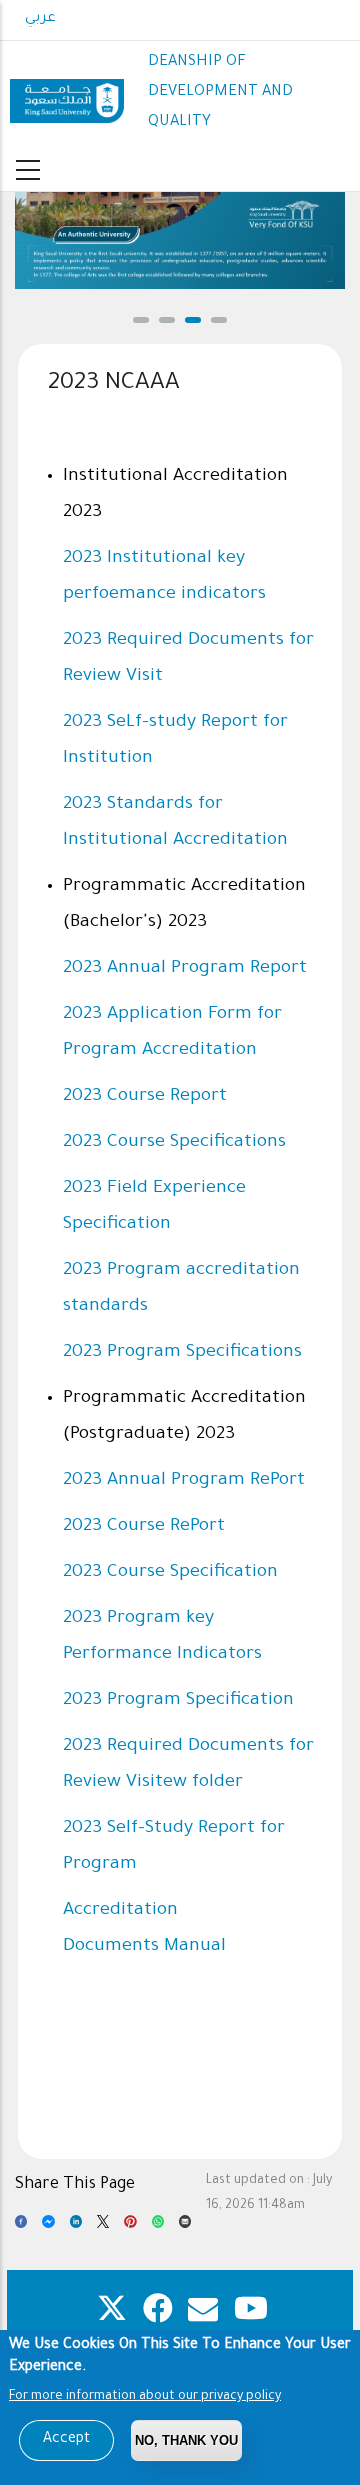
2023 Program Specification (178, 1701)
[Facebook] (21, 2227)
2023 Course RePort (144, 1527)
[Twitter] (103, 2227)
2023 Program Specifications (182, 1353)
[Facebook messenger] (48, 2227)
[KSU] (67, 93)
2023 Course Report (145, 1097)
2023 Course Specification (170, 1573)
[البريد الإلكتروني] (185, 2227)
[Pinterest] (130, 2227)
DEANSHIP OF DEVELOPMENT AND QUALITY (220, 92)
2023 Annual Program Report (185, 969)
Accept (66, 2440)
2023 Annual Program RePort (184, 1481)
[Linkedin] (76, 2227)
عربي (40, 19)
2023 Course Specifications (174, 1143)
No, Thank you (186, 2440)
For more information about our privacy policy (145, 2397)
